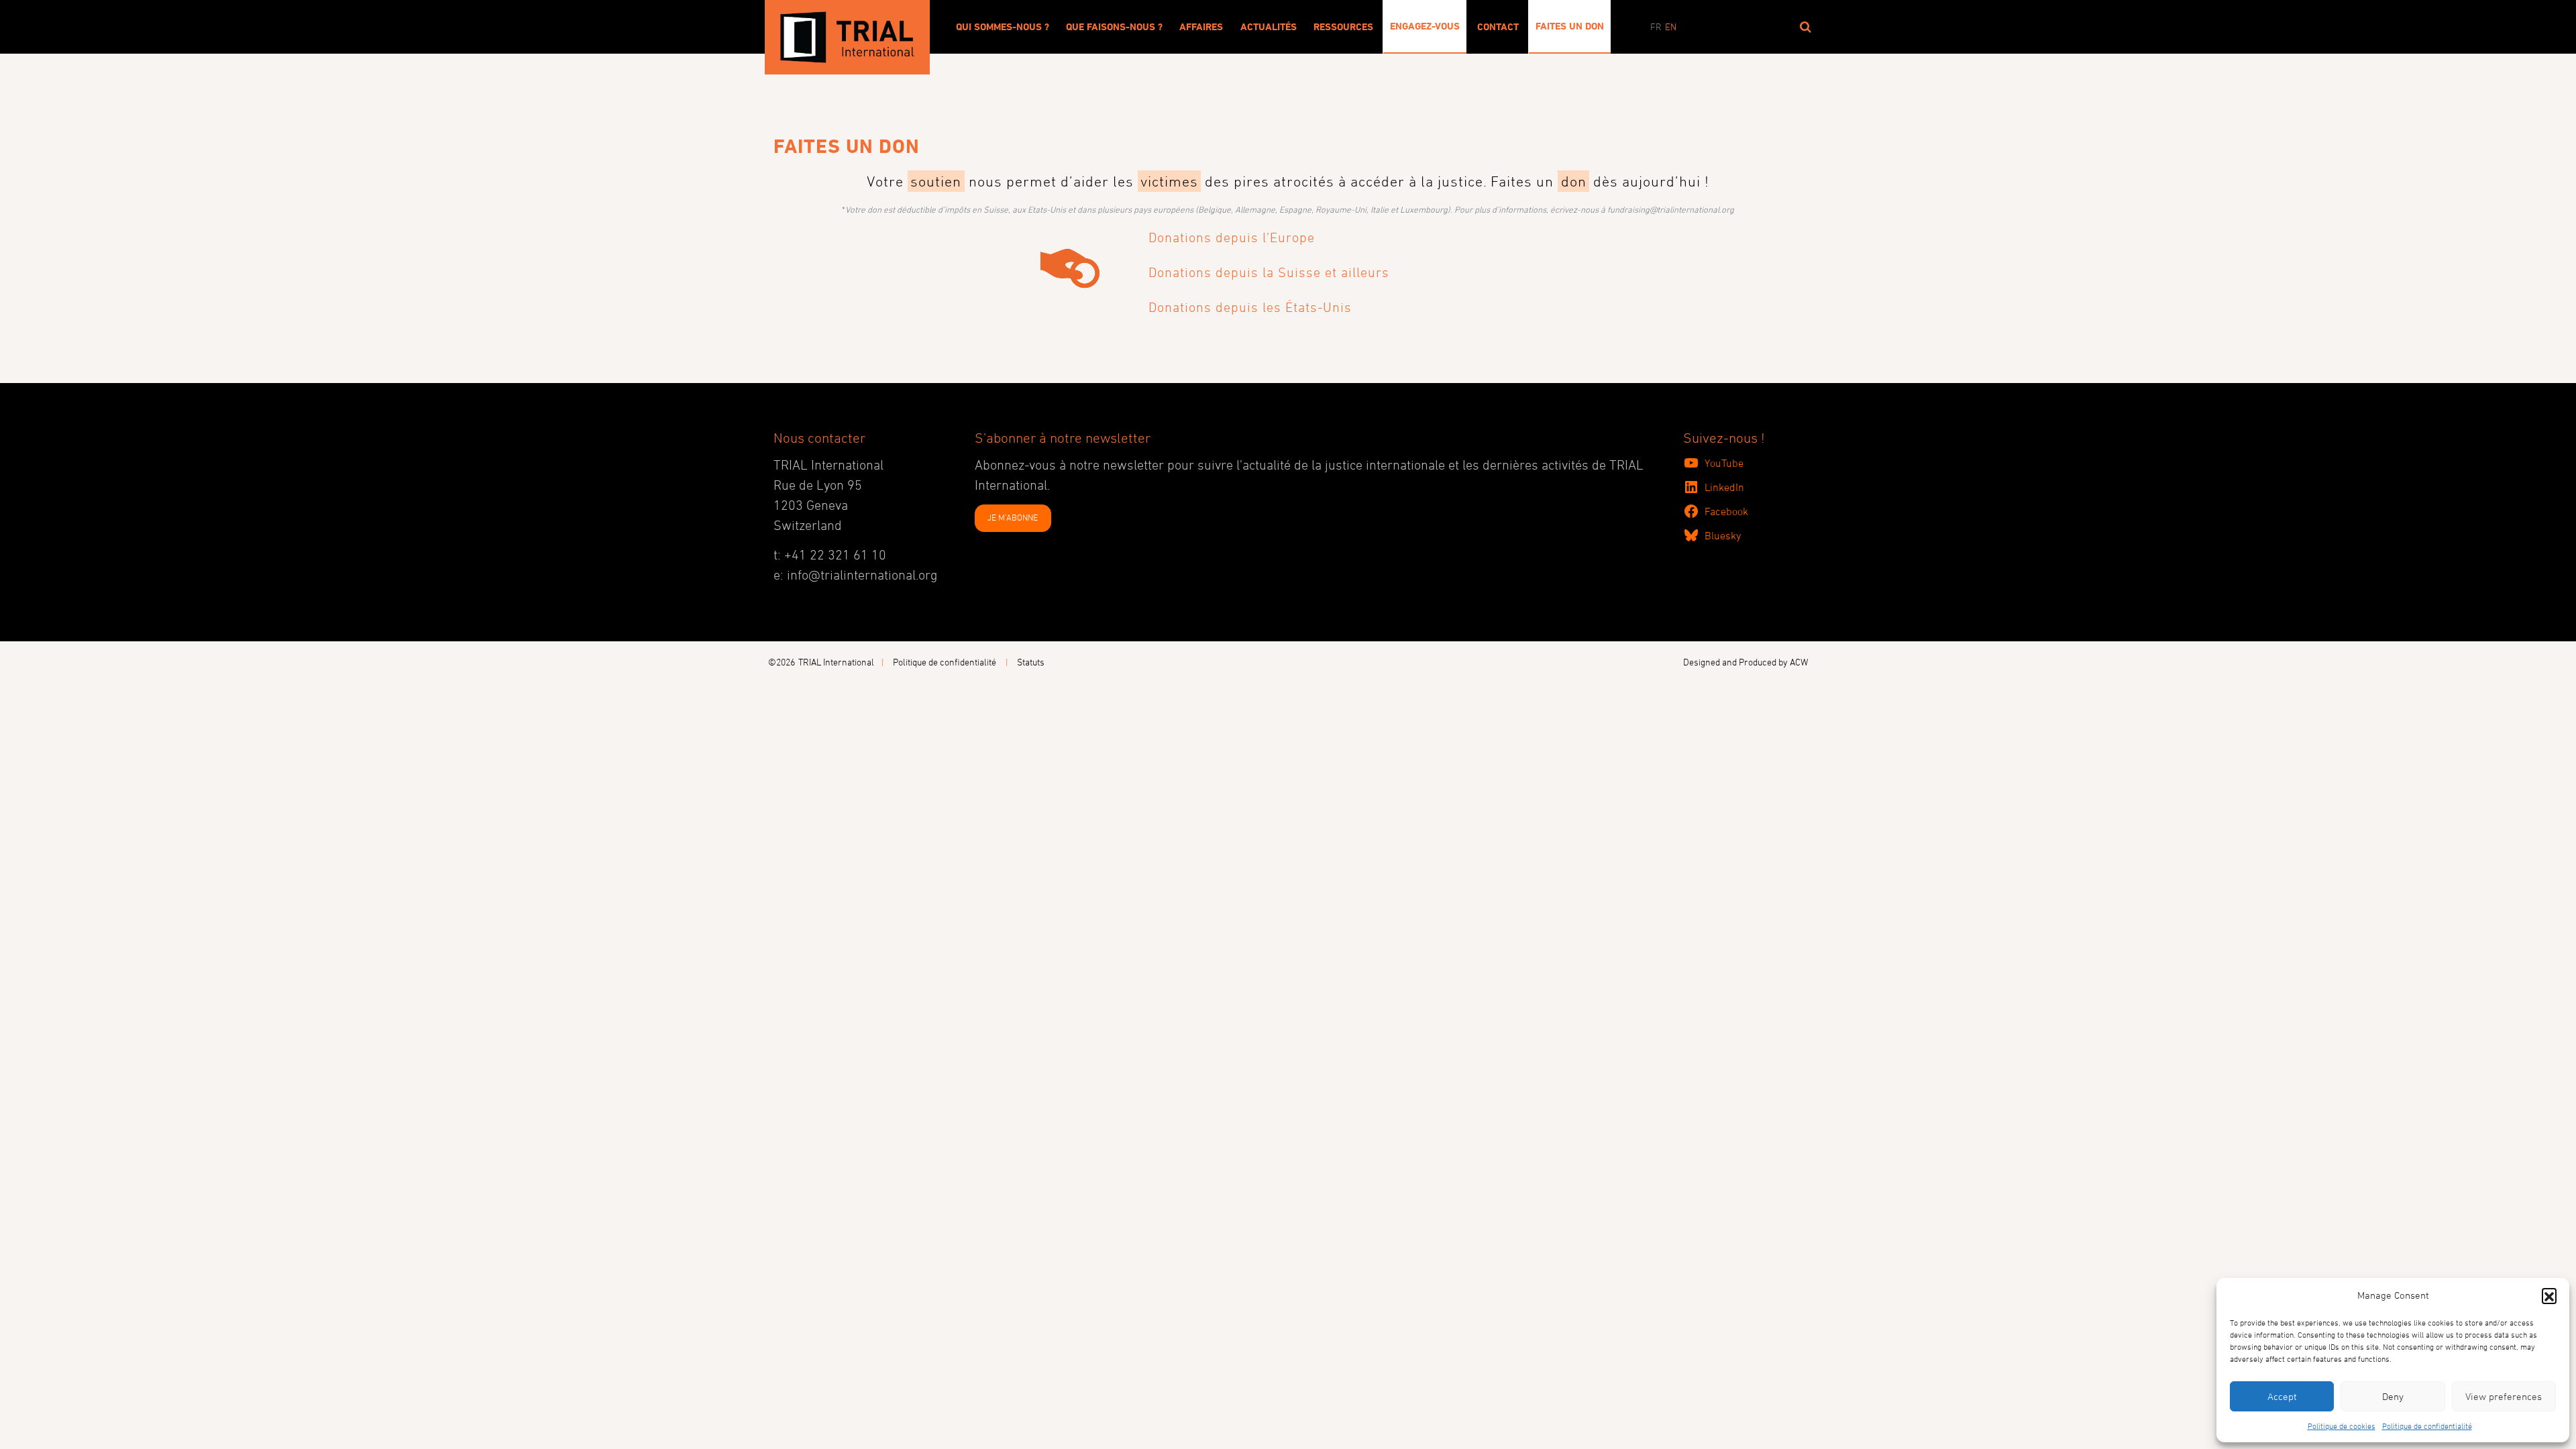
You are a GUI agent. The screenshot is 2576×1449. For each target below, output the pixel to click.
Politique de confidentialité (2427, 1426)
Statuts (1031, 662)
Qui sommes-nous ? (1003, 27)
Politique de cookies (2342, 1426)
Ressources (1343, 27)
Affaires (1201, 27)
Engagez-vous (1425, 26)
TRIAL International (836, 662)
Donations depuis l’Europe (1232, 237)
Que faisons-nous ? (1114, 27)
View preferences (2504, 1396)
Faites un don (1570, 26)
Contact (1498, 27)
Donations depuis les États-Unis (1250, 307)
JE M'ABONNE (1013, 517)
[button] (2549, 1295)
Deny (2393, 1396)
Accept (2282, 1396)
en (1671, 26)
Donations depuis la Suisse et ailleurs (1269, 272)
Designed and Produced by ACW (1746, 662)
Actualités (1269, 27)
